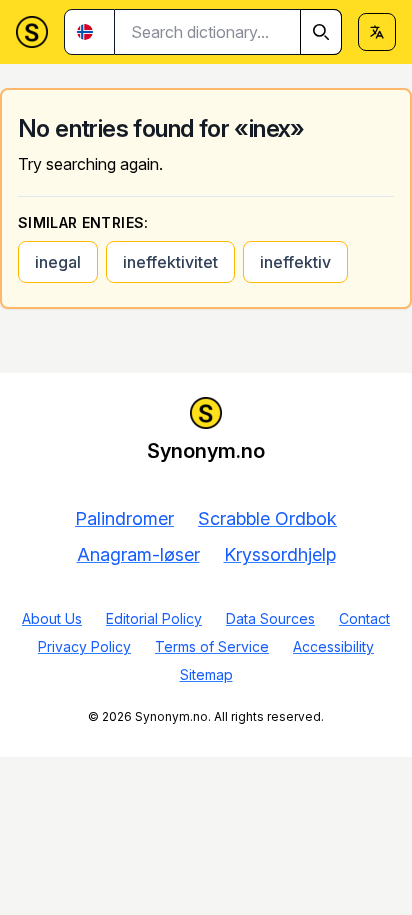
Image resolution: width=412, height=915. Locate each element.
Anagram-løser (138, 554)
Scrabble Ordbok (267, 518)
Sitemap (206, 674)
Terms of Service (212, 646)
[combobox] (228, 32)
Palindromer (124, 518)
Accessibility (333, 646)
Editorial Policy (154, 618)
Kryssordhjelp (280, 554)
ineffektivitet (170, 262)
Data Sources (270, 618)
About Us (52, 618)
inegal (58, 262)
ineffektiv (295, 262)
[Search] (321, 32)
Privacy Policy (84, 646)
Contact (364, 618)
